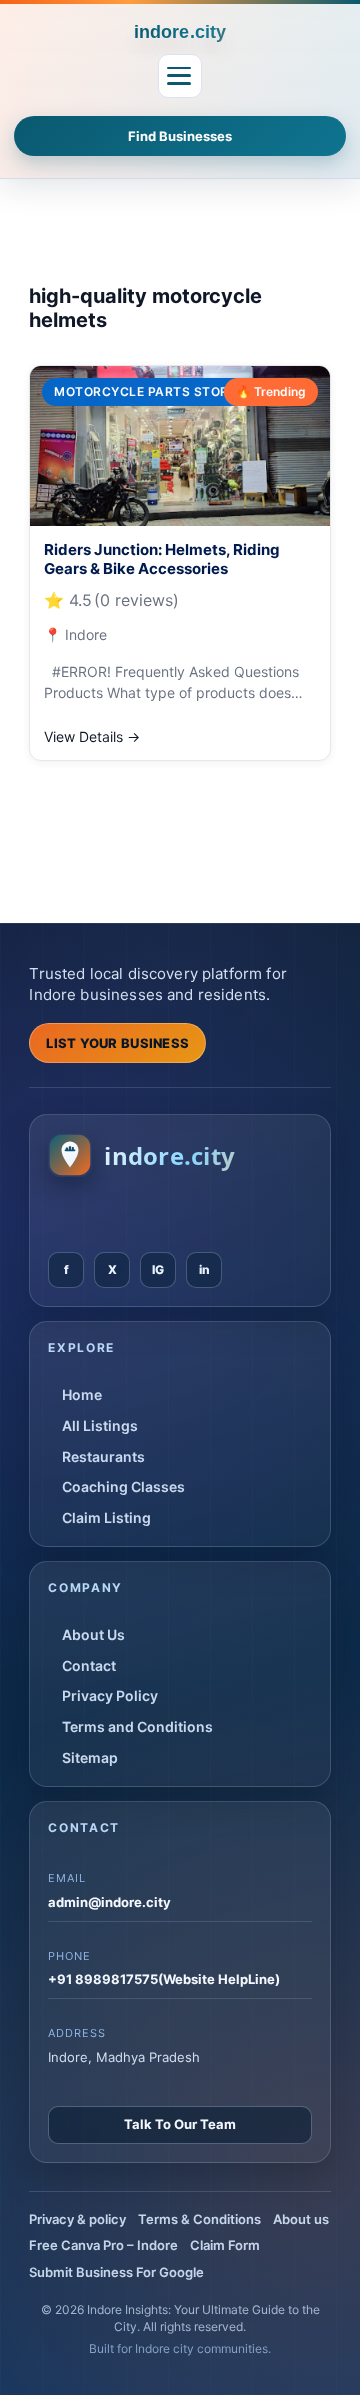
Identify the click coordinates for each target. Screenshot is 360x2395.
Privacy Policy (110, 1695)
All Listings (100, 1425)
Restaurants (103, 1456)
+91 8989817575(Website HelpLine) (164, 1979)
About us (301, 2219)
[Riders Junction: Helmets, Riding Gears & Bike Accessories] (179, 446)
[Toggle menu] (180, 76)
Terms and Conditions (137, 1726)
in (204, 1269)
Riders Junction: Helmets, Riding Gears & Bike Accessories (162, 559)
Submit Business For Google (116, 2272)
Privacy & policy (77, 2219)
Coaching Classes (123, 1486)
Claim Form (225, 2245)
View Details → (92, 736)
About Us (93, 1634)
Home (82, 1394)
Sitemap (90, 1757)
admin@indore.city (109, 1902)
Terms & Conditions (199, 2219)
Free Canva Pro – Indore (103, 2245)
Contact (89, 1665)
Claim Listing (106, 1517)
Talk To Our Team (180, 2124)
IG (158, 1269)
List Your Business (117, 1043)
